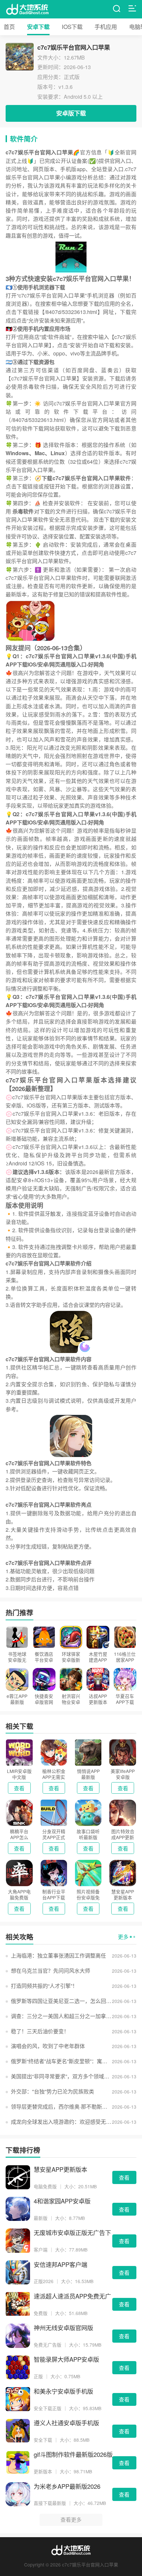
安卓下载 (38, 27)
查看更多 (71, 2520)
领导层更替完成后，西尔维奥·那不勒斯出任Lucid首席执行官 (61, 2107)
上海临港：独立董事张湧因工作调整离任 (58, 1955)
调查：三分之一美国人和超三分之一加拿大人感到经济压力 (61, 2016)
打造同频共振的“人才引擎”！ (44, 1986)
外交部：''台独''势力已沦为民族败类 (53, 2091)
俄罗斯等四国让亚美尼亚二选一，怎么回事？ (61, 2001)
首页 (9, 26)
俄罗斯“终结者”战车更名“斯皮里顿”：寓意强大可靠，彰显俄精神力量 (61, 2061)
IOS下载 (72, 26)
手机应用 (106, 26)
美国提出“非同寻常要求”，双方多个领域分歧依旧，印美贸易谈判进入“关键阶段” (61, 2076)
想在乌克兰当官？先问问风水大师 (51, 1971)
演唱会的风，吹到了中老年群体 (48, 2046)
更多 (123, 1937)
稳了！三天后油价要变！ (40, 2031)
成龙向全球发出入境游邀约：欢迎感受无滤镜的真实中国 (61, 2122)
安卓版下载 (71, 113)
